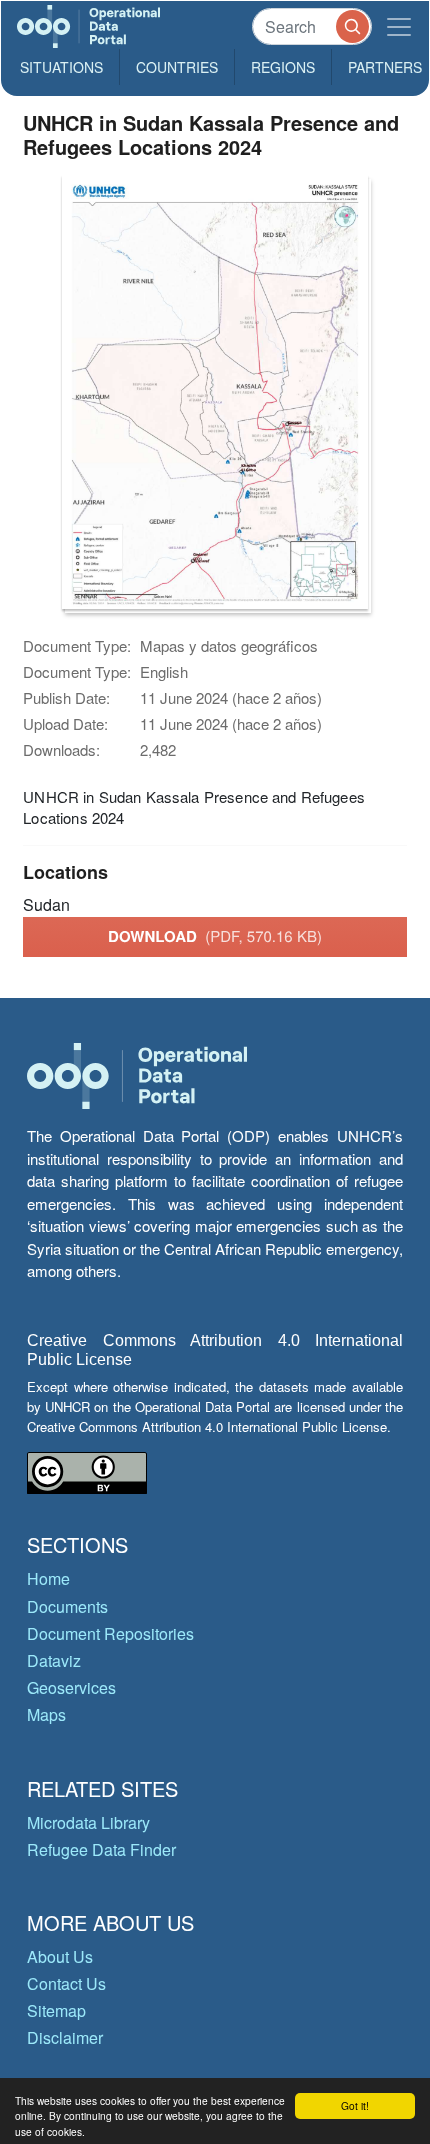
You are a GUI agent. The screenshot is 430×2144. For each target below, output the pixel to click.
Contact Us (66, 1983)
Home (48, 1578)
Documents (67, 1606)
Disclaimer (65, 2037)
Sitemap (56, 2010)
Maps (46, 1714)
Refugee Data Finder (101, 1849)
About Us (60, 1956)
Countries (177, 67)
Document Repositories (110, 1633)
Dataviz (54, 1660)
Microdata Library (88, 1822)
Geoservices (71, 1687)
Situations (61, 67)
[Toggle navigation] (399, 26)
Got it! (355, 2105)
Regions (283, 67)
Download (215, 936)
